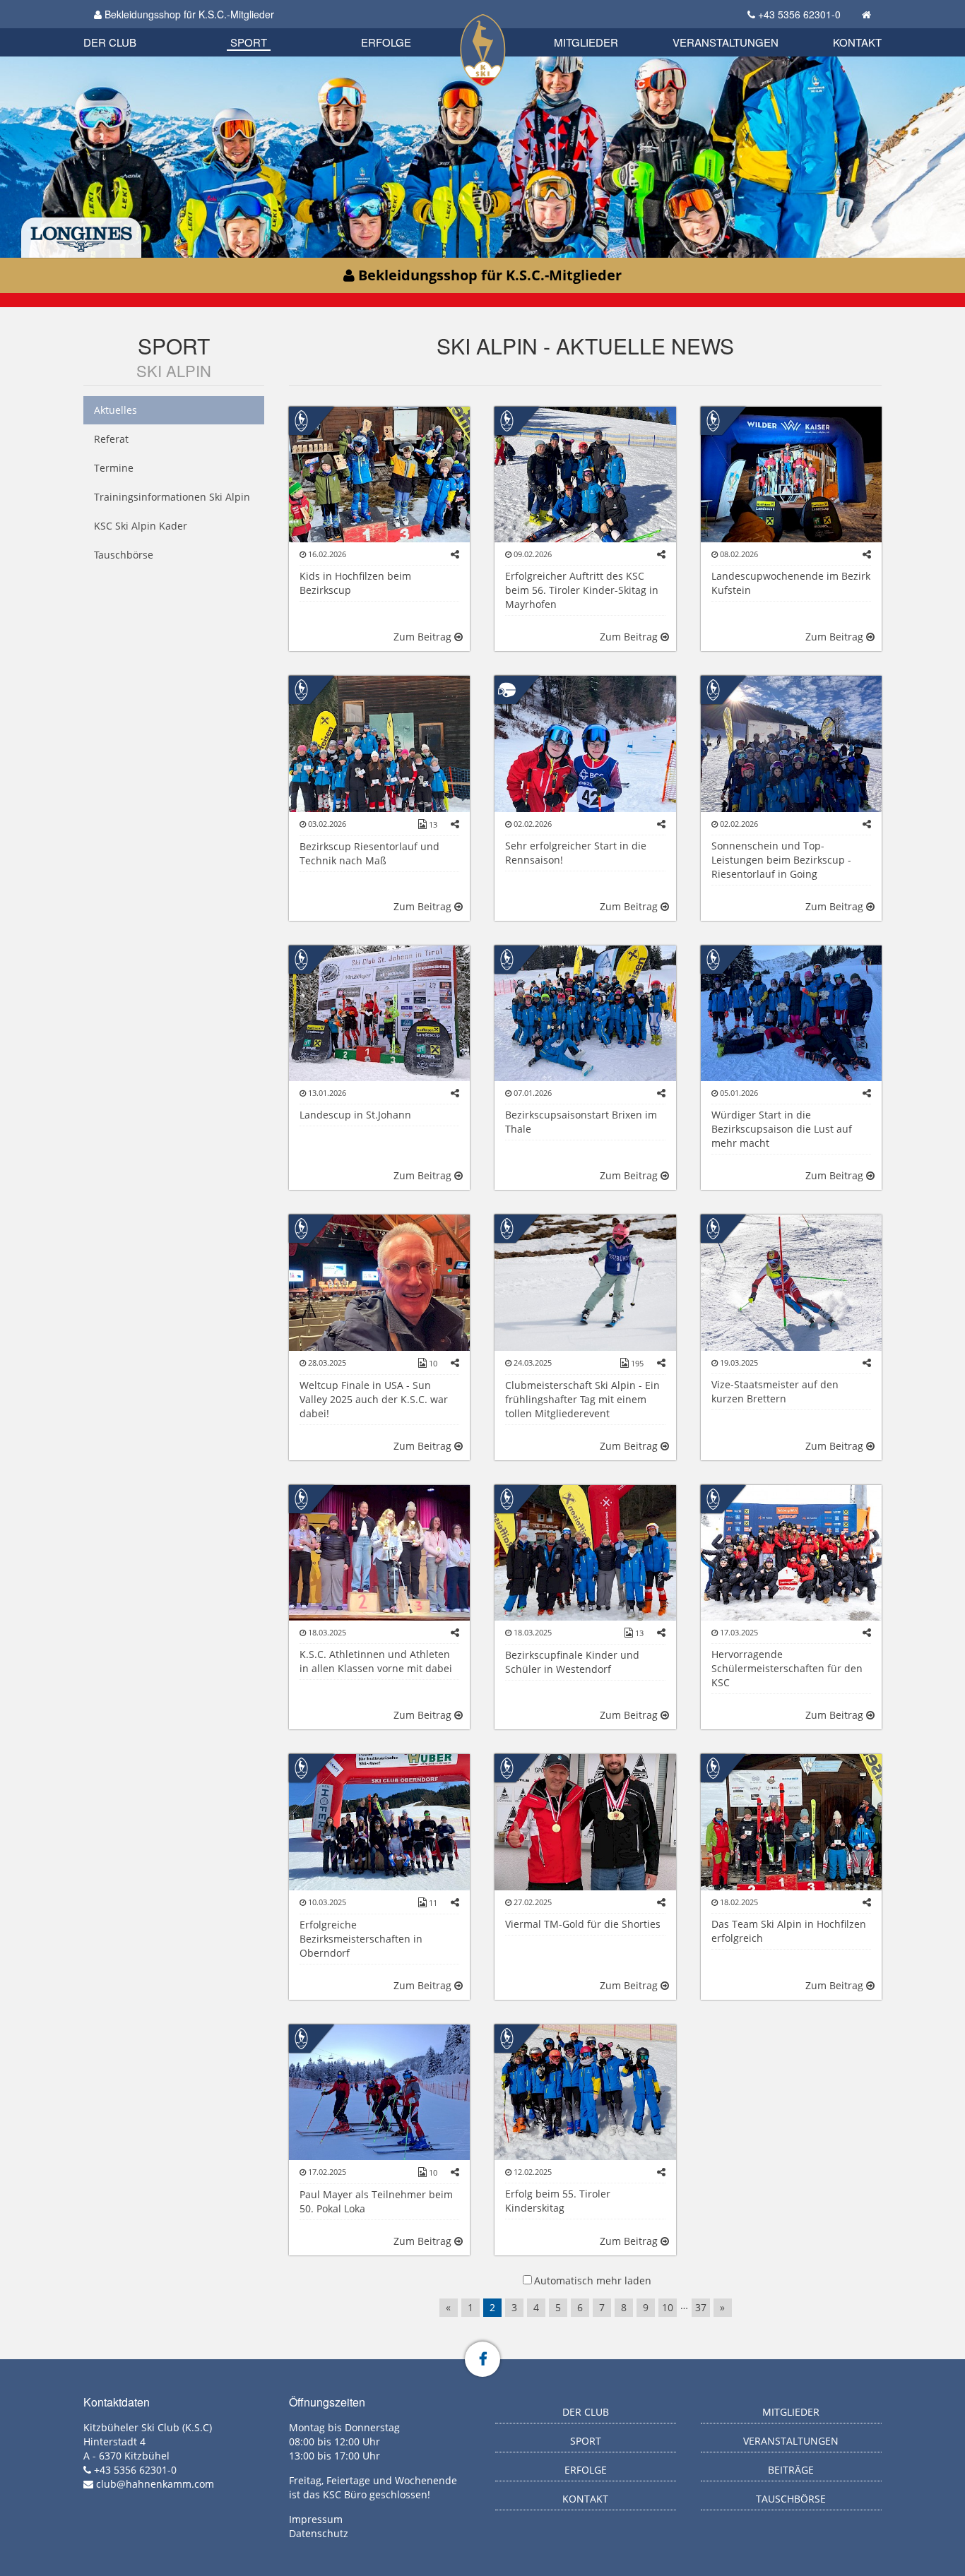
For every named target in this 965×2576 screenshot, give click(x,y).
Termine (114, 468)
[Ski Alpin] (507, 689)
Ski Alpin (174, 370)
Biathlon (134, 26)
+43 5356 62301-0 (799, 14)
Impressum (316, 2519)
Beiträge (791, 2470)
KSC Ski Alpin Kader (141, 526)
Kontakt (857, 42)
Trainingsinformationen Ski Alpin (172, 497)
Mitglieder (586, 42)
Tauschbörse (124, 555)
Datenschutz (319, 2533)
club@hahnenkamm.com (155, 2484)
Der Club (110, 42)
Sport (249, 42)
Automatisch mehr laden (593, 2280)
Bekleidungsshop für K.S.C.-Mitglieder (188, 14)
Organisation (125, 28)
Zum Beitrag (424, 637)
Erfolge (386, 42)
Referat (111, 439)
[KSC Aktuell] (301, 419)
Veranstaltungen (726, 42)
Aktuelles (116, 410)
